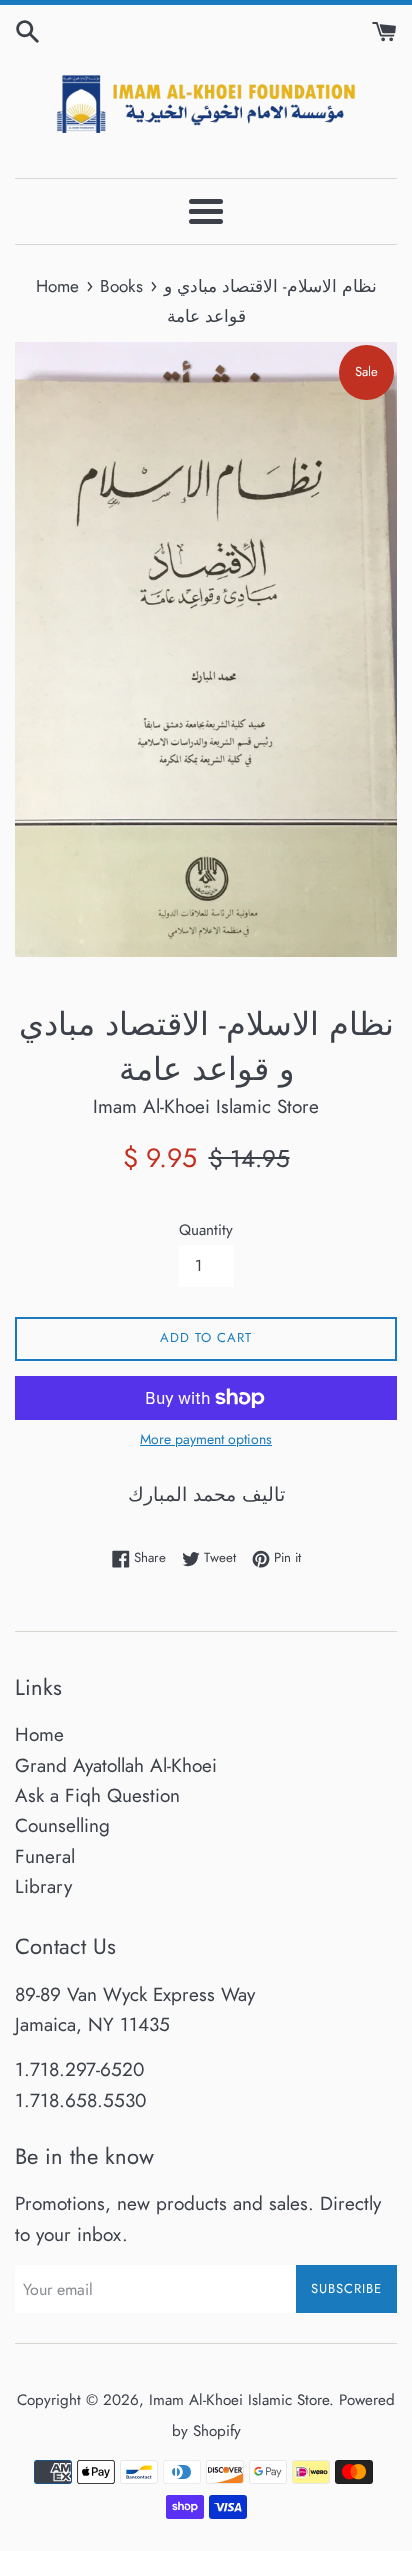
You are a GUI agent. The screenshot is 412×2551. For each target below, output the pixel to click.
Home (39, 1734)
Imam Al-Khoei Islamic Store (239, 2400)
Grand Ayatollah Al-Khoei (116, 1765)
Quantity (206, 1230)
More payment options (206, 1439)
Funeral (45, 1856)
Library (43, 1886)
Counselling (62, 1825)
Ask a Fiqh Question (97, 1795)
